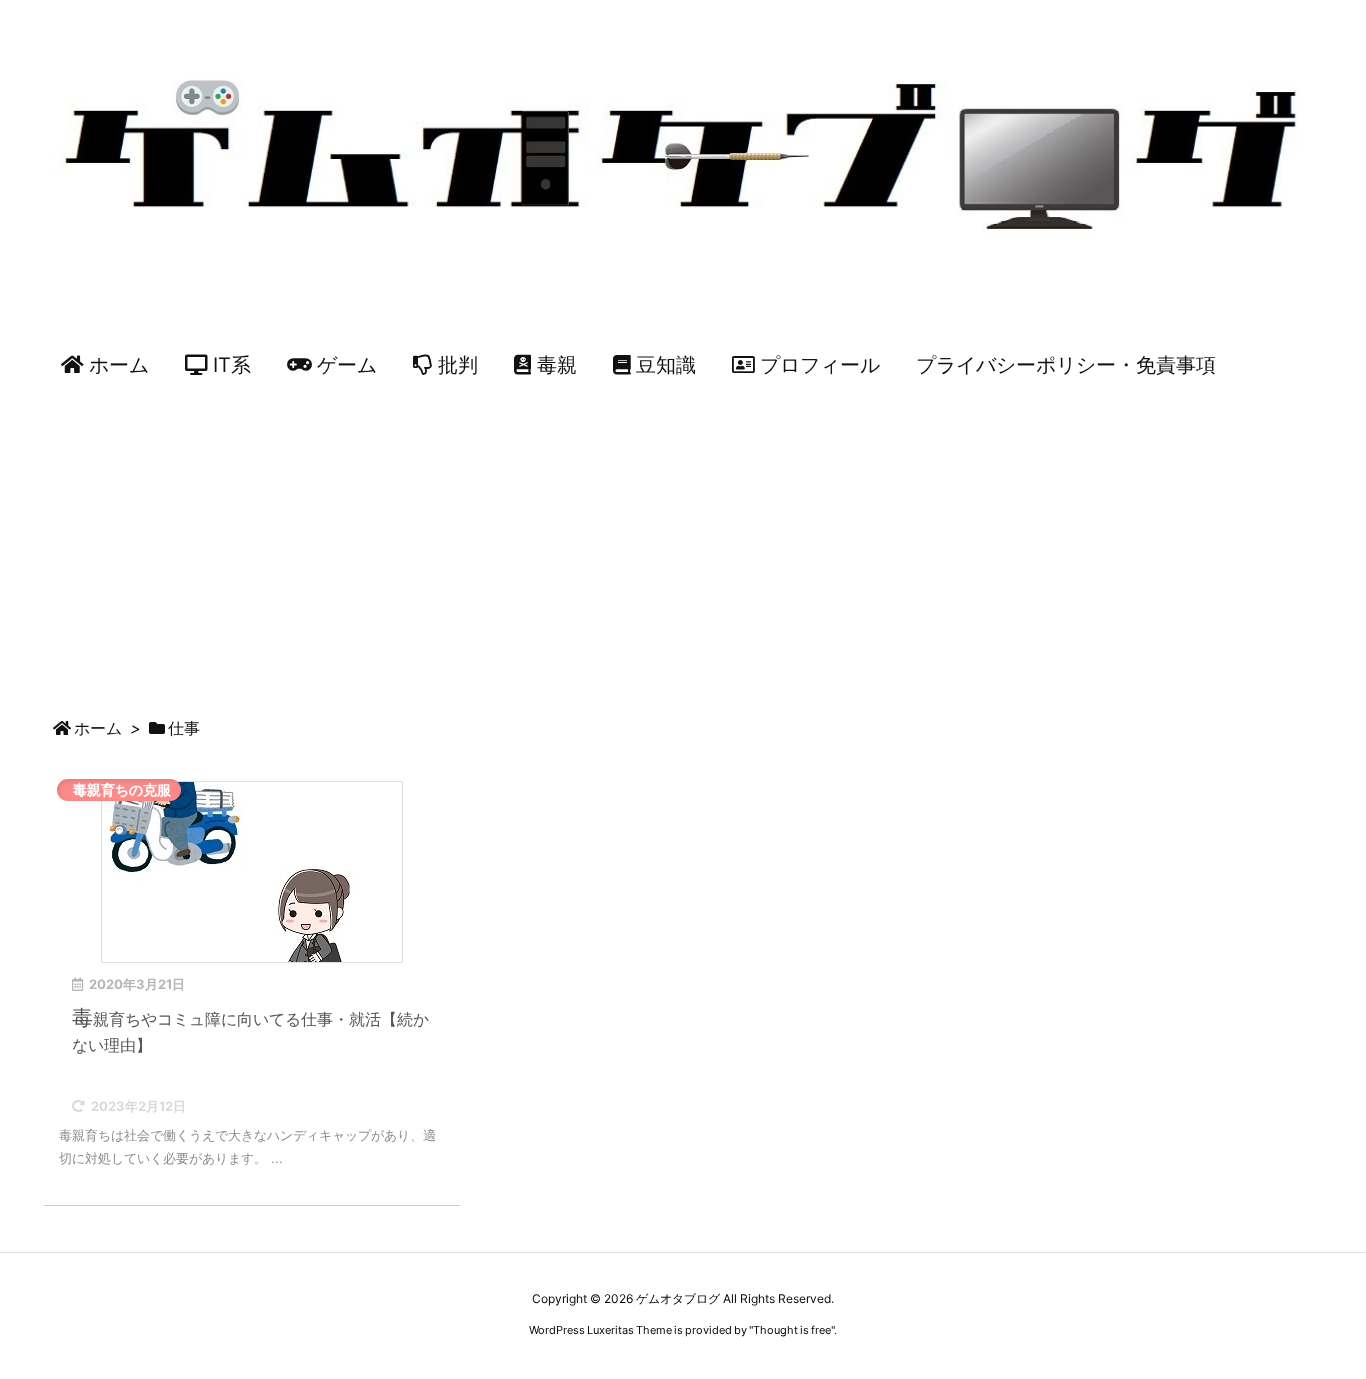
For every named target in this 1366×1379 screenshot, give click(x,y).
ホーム (98, 728)
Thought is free (792, 1330)
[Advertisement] (683, 548)
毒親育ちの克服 (122, 789)
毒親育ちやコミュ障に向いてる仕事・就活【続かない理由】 (250, 1030)
